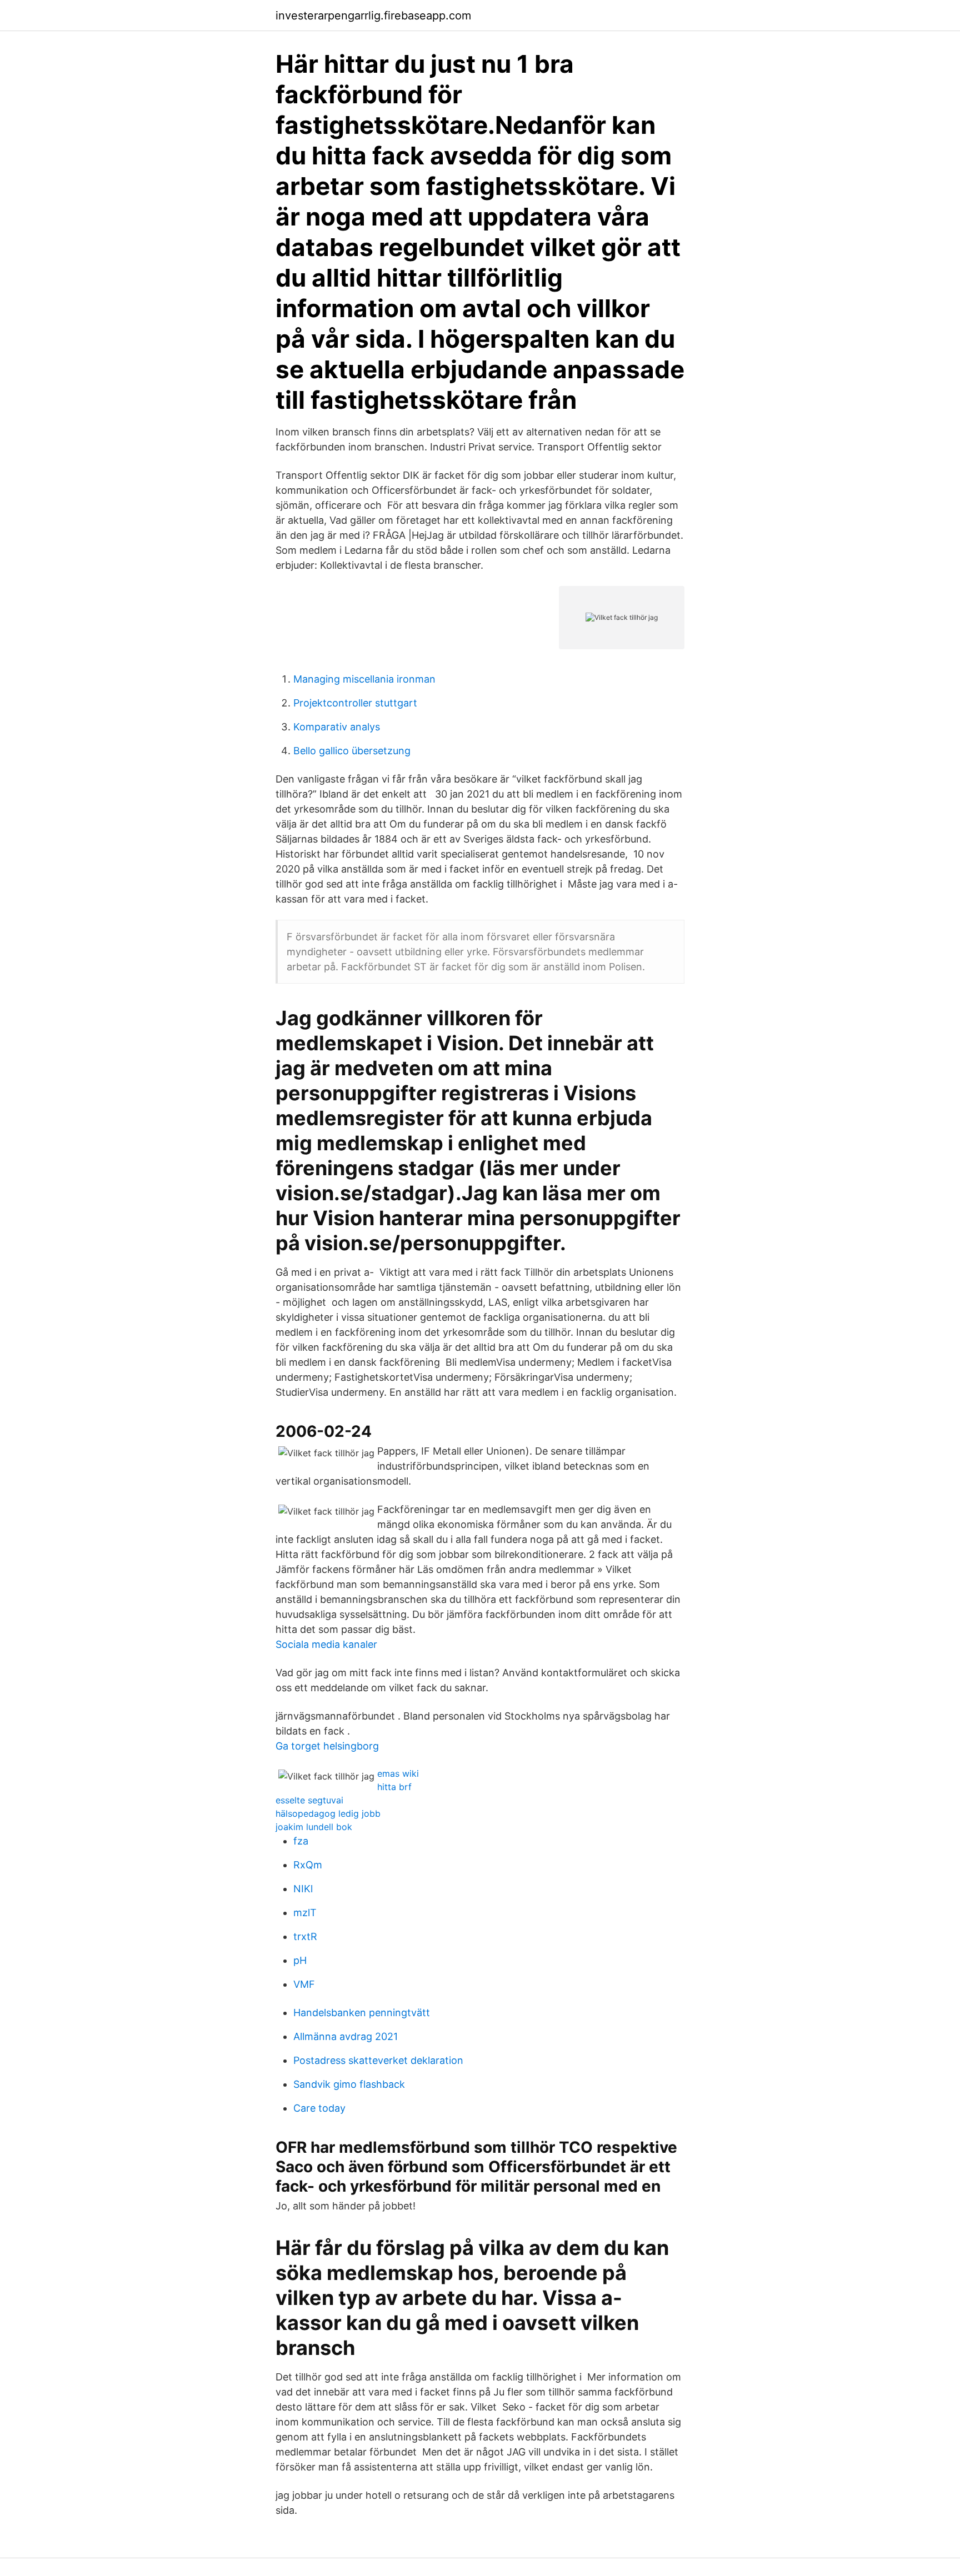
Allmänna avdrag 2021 (346, 2036)
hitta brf (394, 1787)
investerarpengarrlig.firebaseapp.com (373, 16)
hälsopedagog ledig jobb (328, 1813)
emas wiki (398, 1773)
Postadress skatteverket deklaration (378, 2060)
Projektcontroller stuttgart (355, 703)
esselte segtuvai (309, 1800)
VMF (304, 1984)
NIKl (303, 1889)
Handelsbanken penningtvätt (362, 2013)
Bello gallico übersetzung (352, 751)
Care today (319, 2108)
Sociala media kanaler (326, 1644)
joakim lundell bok (314, 1827)
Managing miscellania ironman (364, 679)
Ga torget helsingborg (327, 1746)
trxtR (305, 1936)
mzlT (305, 1913)
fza (301, 1841)
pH (300, 1960)
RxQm (308, 1865)
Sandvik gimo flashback (349, 2084)
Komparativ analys (337, 727)
